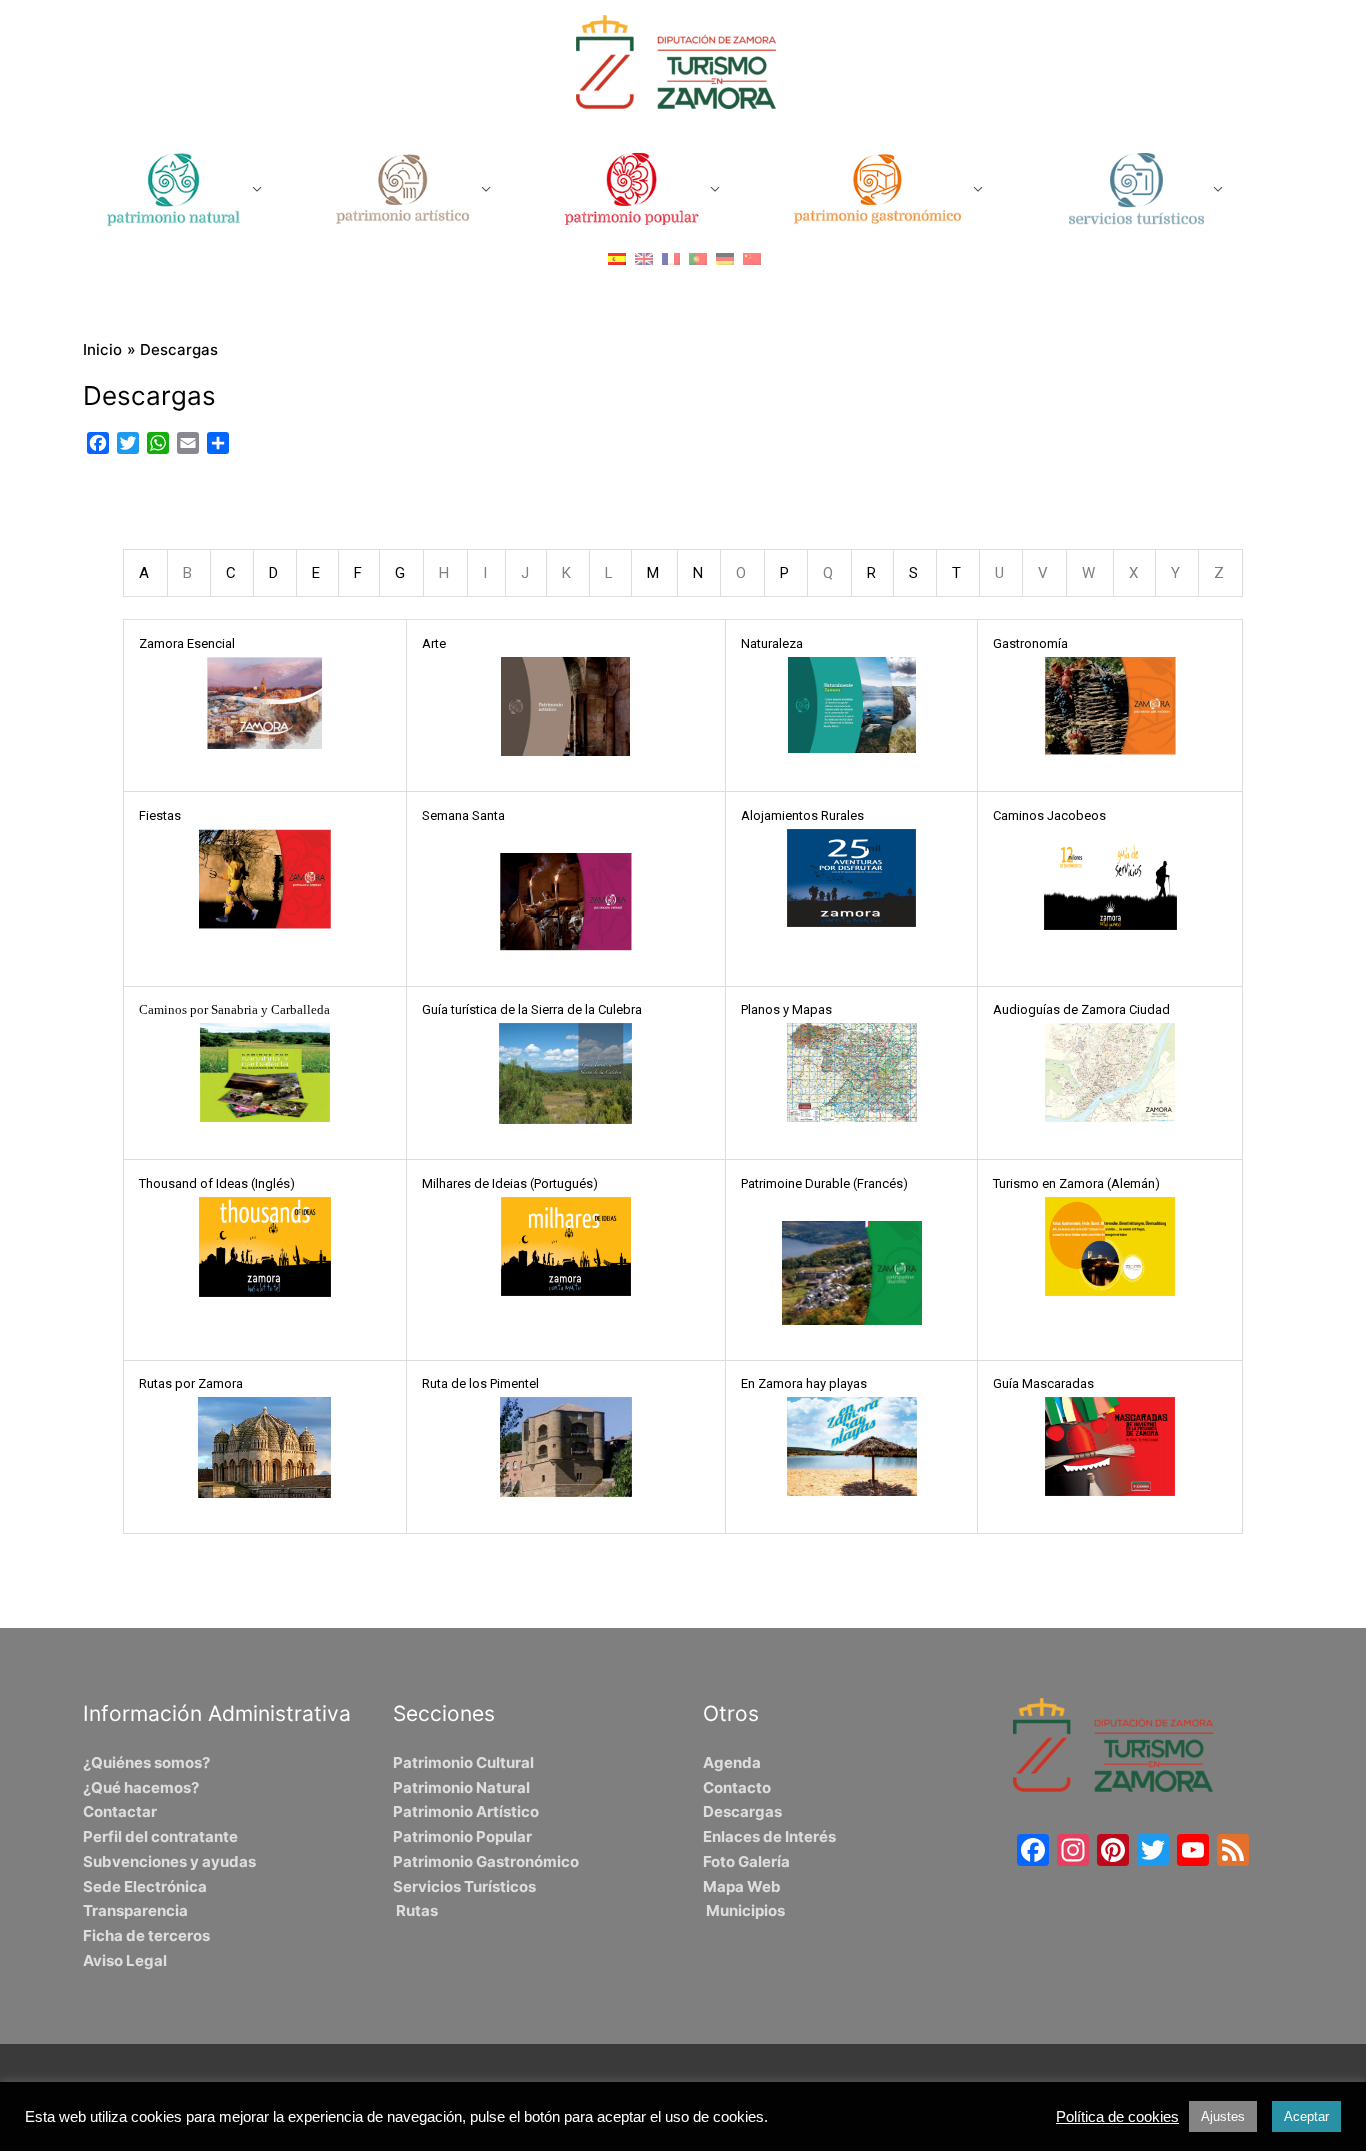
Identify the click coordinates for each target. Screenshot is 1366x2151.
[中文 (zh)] (752, 258)
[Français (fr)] (671, 258)
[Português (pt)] (698, 258)
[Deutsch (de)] (725, 258)
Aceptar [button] (1306, 2116)
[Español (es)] (617, 258)
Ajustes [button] (1223, 2116)
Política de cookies (1117, 2117)
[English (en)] (644, 258)
